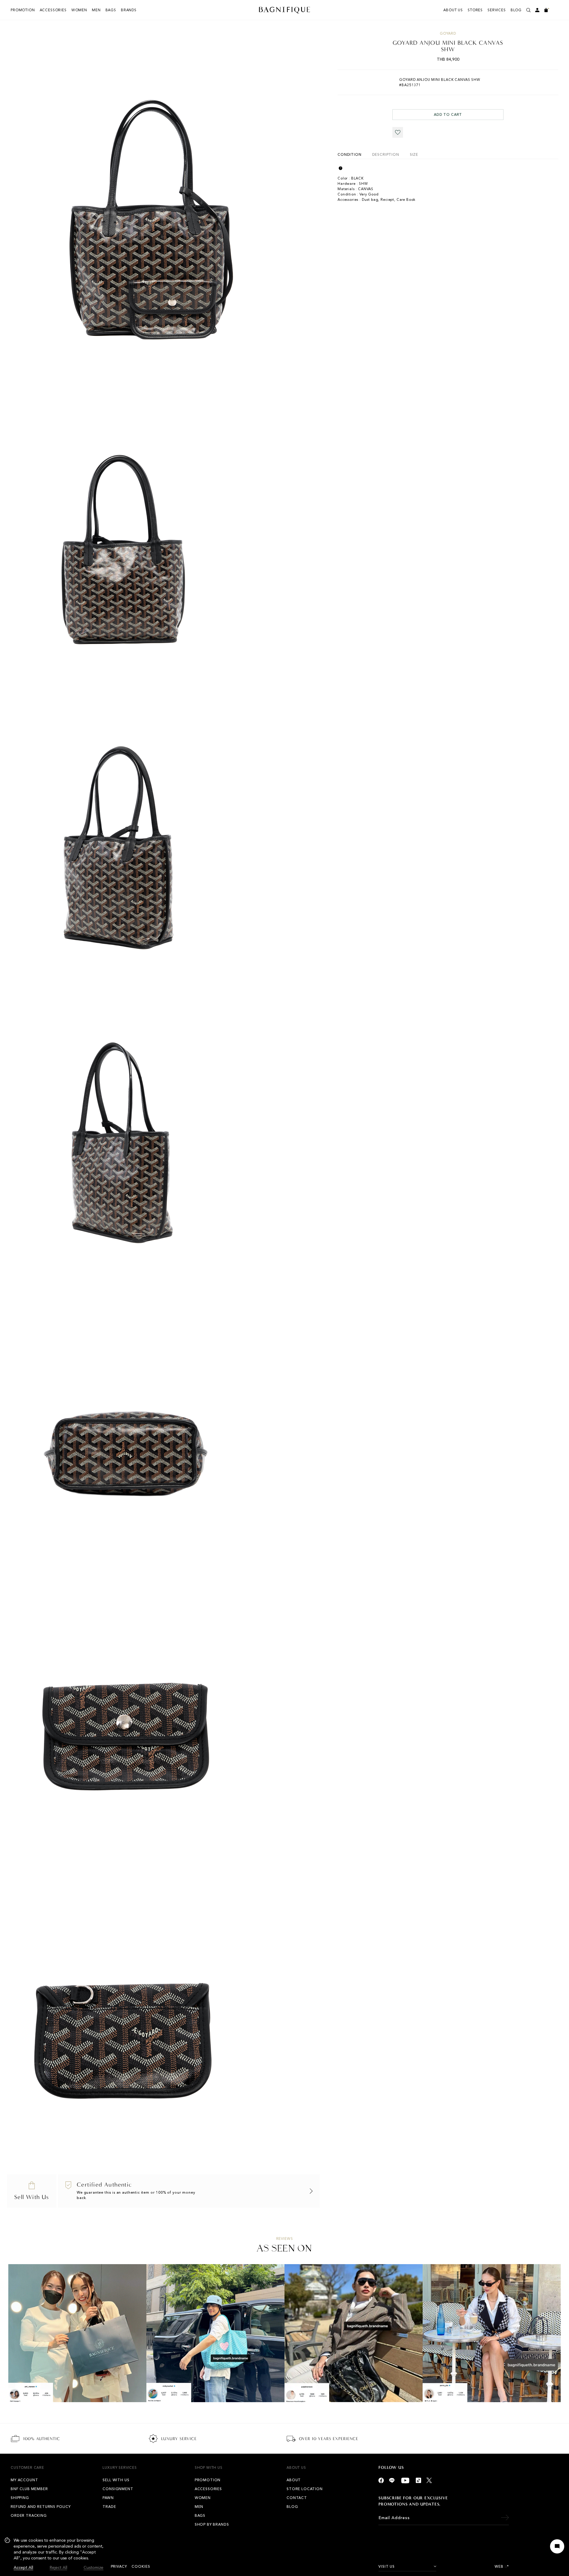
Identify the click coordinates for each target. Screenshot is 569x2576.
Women (79, 10)
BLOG (516, 10)
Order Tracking (29, 2516)
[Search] (528, 10)
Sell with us (116, 2480)
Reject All (59, 2568)
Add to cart (448, 115)
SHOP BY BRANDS (212, 2524)
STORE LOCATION (305, 2489)
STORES (475, 10)
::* (507, 2567)
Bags (111, 10)
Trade (109, 2507)
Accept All (23, 2568)
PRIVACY (119, 2567)
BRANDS (129, 10)
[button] (398, 132)
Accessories (53, 10)
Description (385, 155)
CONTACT (297, 2498)
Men (96, 10)
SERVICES (497, 10)
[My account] (537, 10)
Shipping (20, 2498)
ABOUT (294, 2480)
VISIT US (387, 2567)
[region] (54, 2554)
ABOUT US (453, 10)
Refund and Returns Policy (41, 2507)
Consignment (118, 2489)
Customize (93, 2568)
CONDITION (350, 155)
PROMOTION (23, 10)
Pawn (108, 2498)
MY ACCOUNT (24, 2480)
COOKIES (141, 2567)
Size (414, 155)
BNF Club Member (29, 2489)
